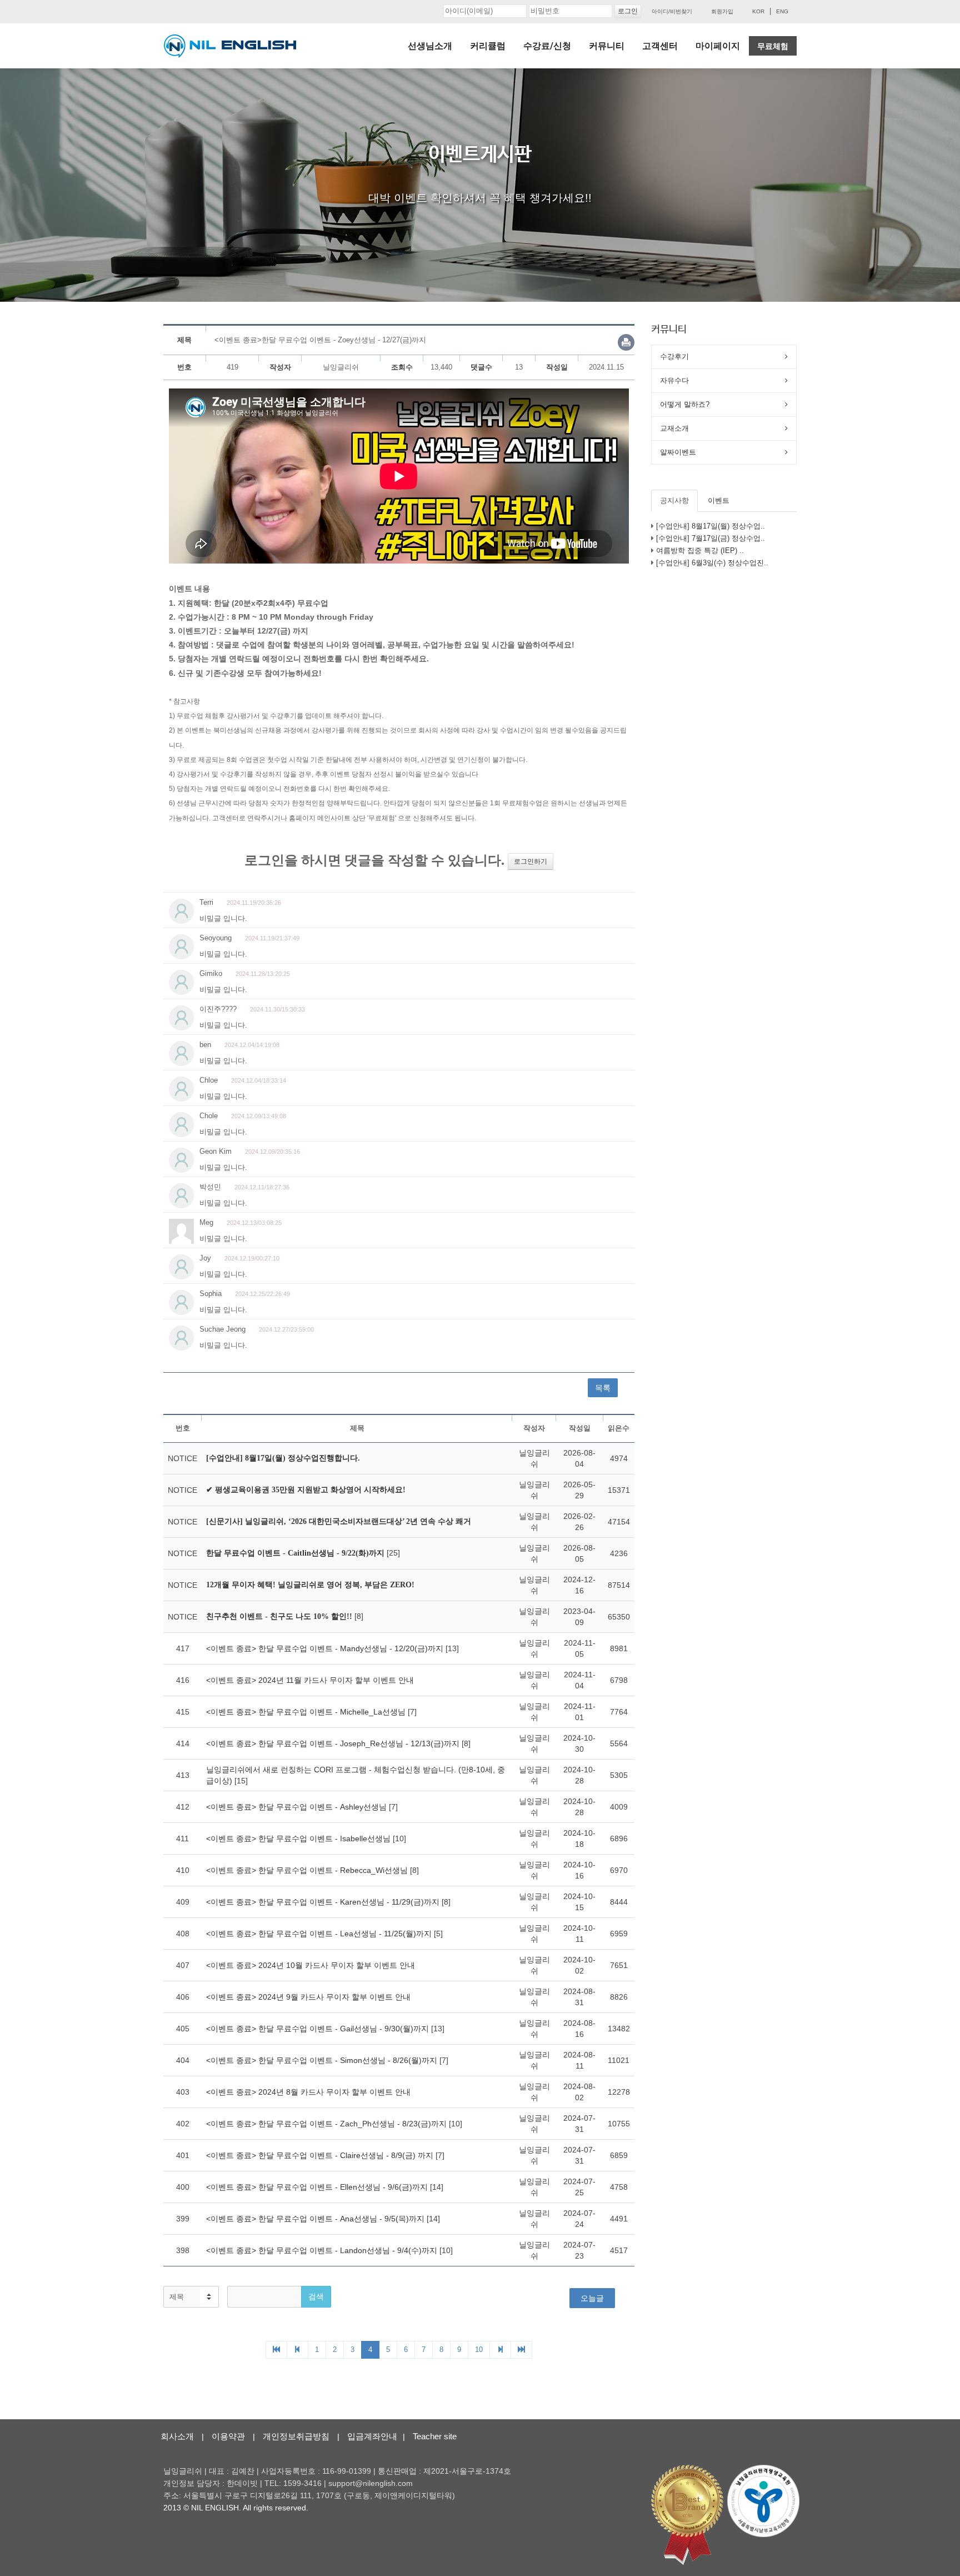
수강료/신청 (547, 46)
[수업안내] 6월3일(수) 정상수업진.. (712, 563)
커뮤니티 (607, 46)
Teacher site (435, 2436)
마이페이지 (718, 46)
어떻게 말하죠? (685, 404)
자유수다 (674, 380)
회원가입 (722, 11)
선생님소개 (430, 46)
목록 (603, 1388)
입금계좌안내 (372, 2436)
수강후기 (674, 357)
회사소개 (177, 2436)
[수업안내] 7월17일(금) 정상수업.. (711, 538)
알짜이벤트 (678, 452)
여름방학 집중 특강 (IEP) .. (700, 550)
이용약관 (228, 2436)
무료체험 (773, 46)
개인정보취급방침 (296, 2436)
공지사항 (674, 500)
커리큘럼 (488, 46)
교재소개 (674, 428)
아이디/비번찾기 (672, 11)
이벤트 (719, 500)
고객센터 (660, 46)
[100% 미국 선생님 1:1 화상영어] (230, 46)
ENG (782, 11)
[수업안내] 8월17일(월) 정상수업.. (711, 526)
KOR (758, 11)
